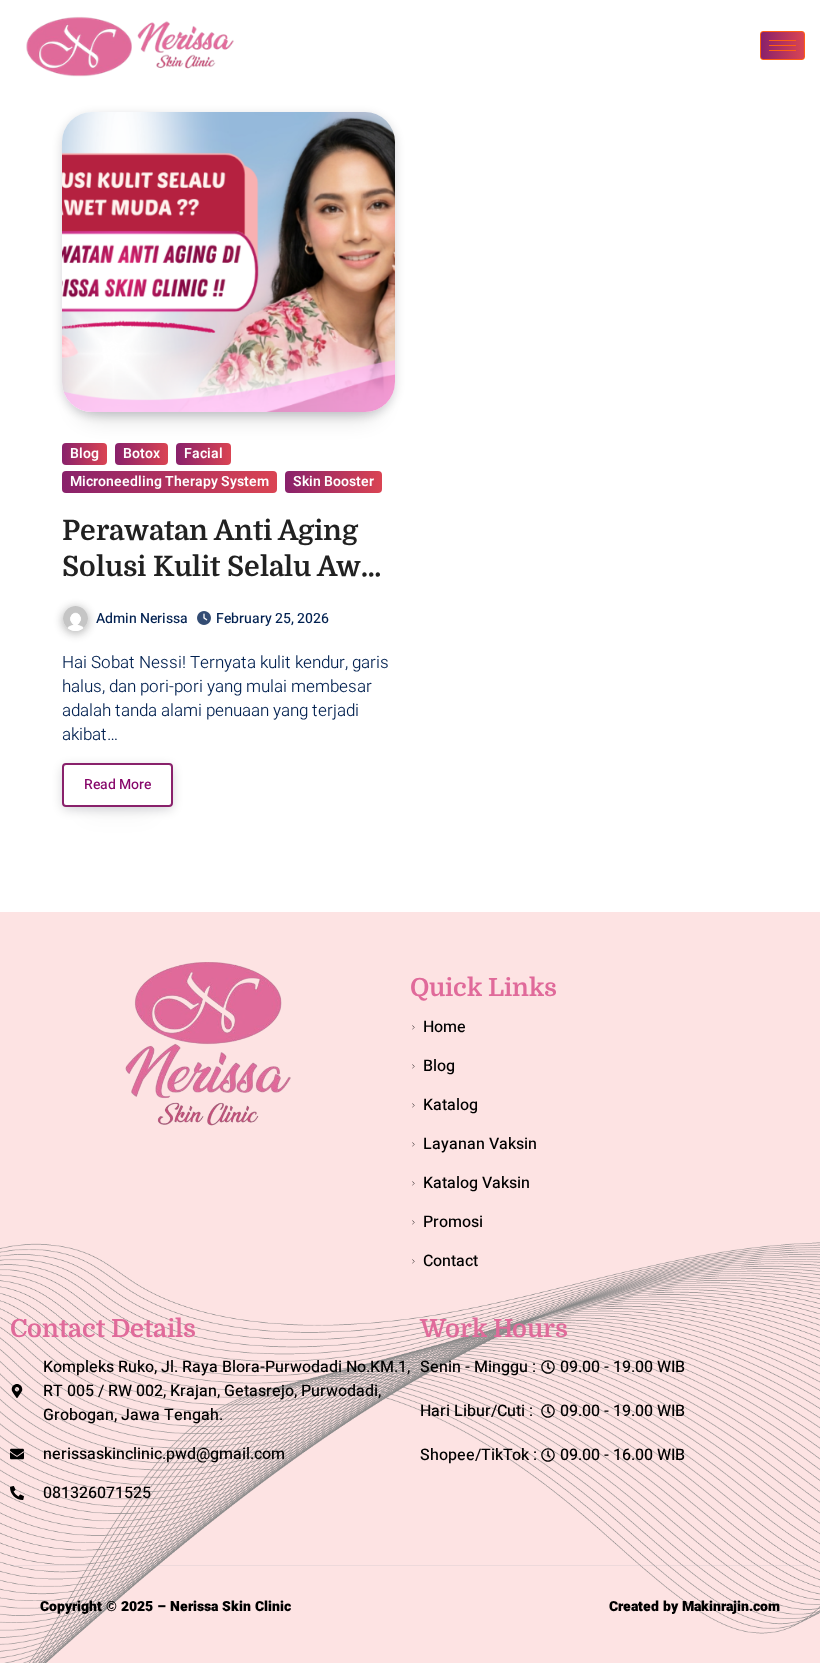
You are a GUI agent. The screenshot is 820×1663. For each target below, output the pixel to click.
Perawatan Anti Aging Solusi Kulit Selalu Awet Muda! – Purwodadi (224, 567)
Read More (117, 784)
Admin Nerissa (142, 618)
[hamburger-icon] (782, 45)
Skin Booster (333, 481)
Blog (84, 453)
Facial (203, 453)
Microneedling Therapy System (169, 481)
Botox (141, 453)
